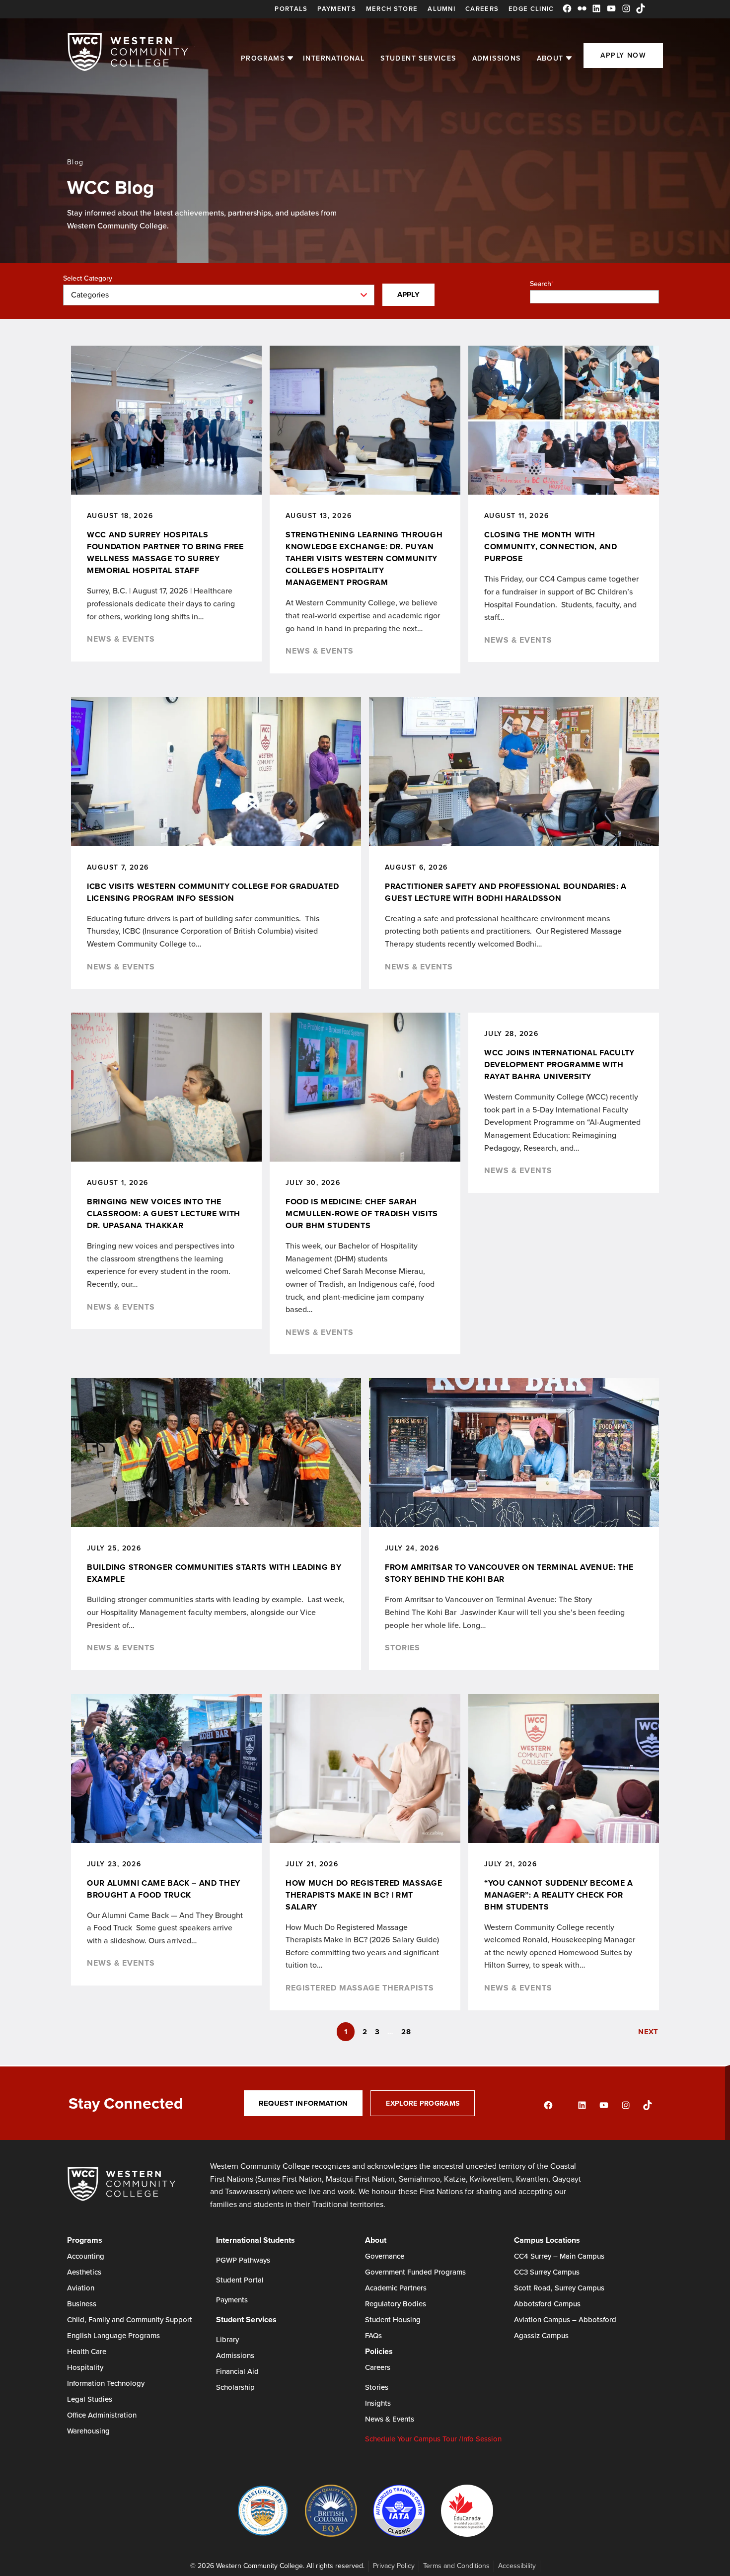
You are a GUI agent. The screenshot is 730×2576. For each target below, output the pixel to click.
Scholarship (235, 2387)
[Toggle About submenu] (569, 58)
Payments (336, 9)
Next (648, 2032)
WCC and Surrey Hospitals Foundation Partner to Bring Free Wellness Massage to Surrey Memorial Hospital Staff (165, 552)
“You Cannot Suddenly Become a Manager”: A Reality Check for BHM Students (559, 1895)
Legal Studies (90, 2399)
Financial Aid (237, 2371)
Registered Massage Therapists (360, 1988)
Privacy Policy (394, 2566)
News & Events (121, 639)
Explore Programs (423, 2103)
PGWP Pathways (243, 2260)
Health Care (87, 2351)
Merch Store (392, 9)
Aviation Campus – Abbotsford (565, 2319)
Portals (291, 9)
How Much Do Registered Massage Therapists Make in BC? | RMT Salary (364, 1895)
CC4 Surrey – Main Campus (559, 2256)
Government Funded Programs (415, 2272)
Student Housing (393, 2319)
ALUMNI (441, 9)
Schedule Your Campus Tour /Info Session (433, 2439)
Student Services (418, 58)
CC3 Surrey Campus (547, 2272)
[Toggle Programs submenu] (290, 58)
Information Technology (106, 2383)
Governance (385, 2256)
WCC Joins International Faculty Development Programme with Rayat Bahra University (559, 1065)
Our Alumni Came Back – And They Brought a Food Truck (164, 1889)
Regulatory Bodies (396, 2304)
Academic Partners (396, 2288)
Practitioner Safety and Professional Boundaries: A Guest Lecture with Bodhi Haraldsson (506, 892)
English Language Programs (113, 2335)
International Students (255, 2240)
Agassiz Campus (541, 2335)
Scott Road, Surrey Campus (559, 2288)
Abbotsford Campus (547, 2304)
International (334, 58)
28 (406, 2032)
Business (82, 2304)
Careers (482, 9)
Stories (402, 1648)
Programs (263, 58)
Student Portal (240, 2280)
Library (227, 2339)
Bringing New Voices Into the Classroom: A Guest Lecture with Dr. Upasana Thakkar (164, 1214)
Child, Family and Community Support (130, 2319)
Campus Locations (547, 2240)
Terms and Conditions (456, 2566)
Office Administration (102, 2415)
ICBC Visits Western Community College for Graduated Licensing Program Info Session (213, 892)
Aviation (81, 2288)
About (550, 58)
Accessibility (517, 2566)
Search (541, 284)
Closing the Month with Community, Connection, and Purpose (551, 547)
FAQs (373, 2335)
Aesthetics (84, 2272)
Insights (378, 2403)
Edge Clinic (531, 9)
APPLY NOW (623, 55)
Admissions (497, 58)
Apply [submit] (409, 294)
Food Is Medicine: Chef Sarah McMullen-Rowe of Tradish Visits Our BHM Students (362, 1214)
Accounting (86, 2256)
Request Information (303, 2103)
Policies (379, 2351)
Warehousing (88, 2431)
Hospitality (85, 2367)
